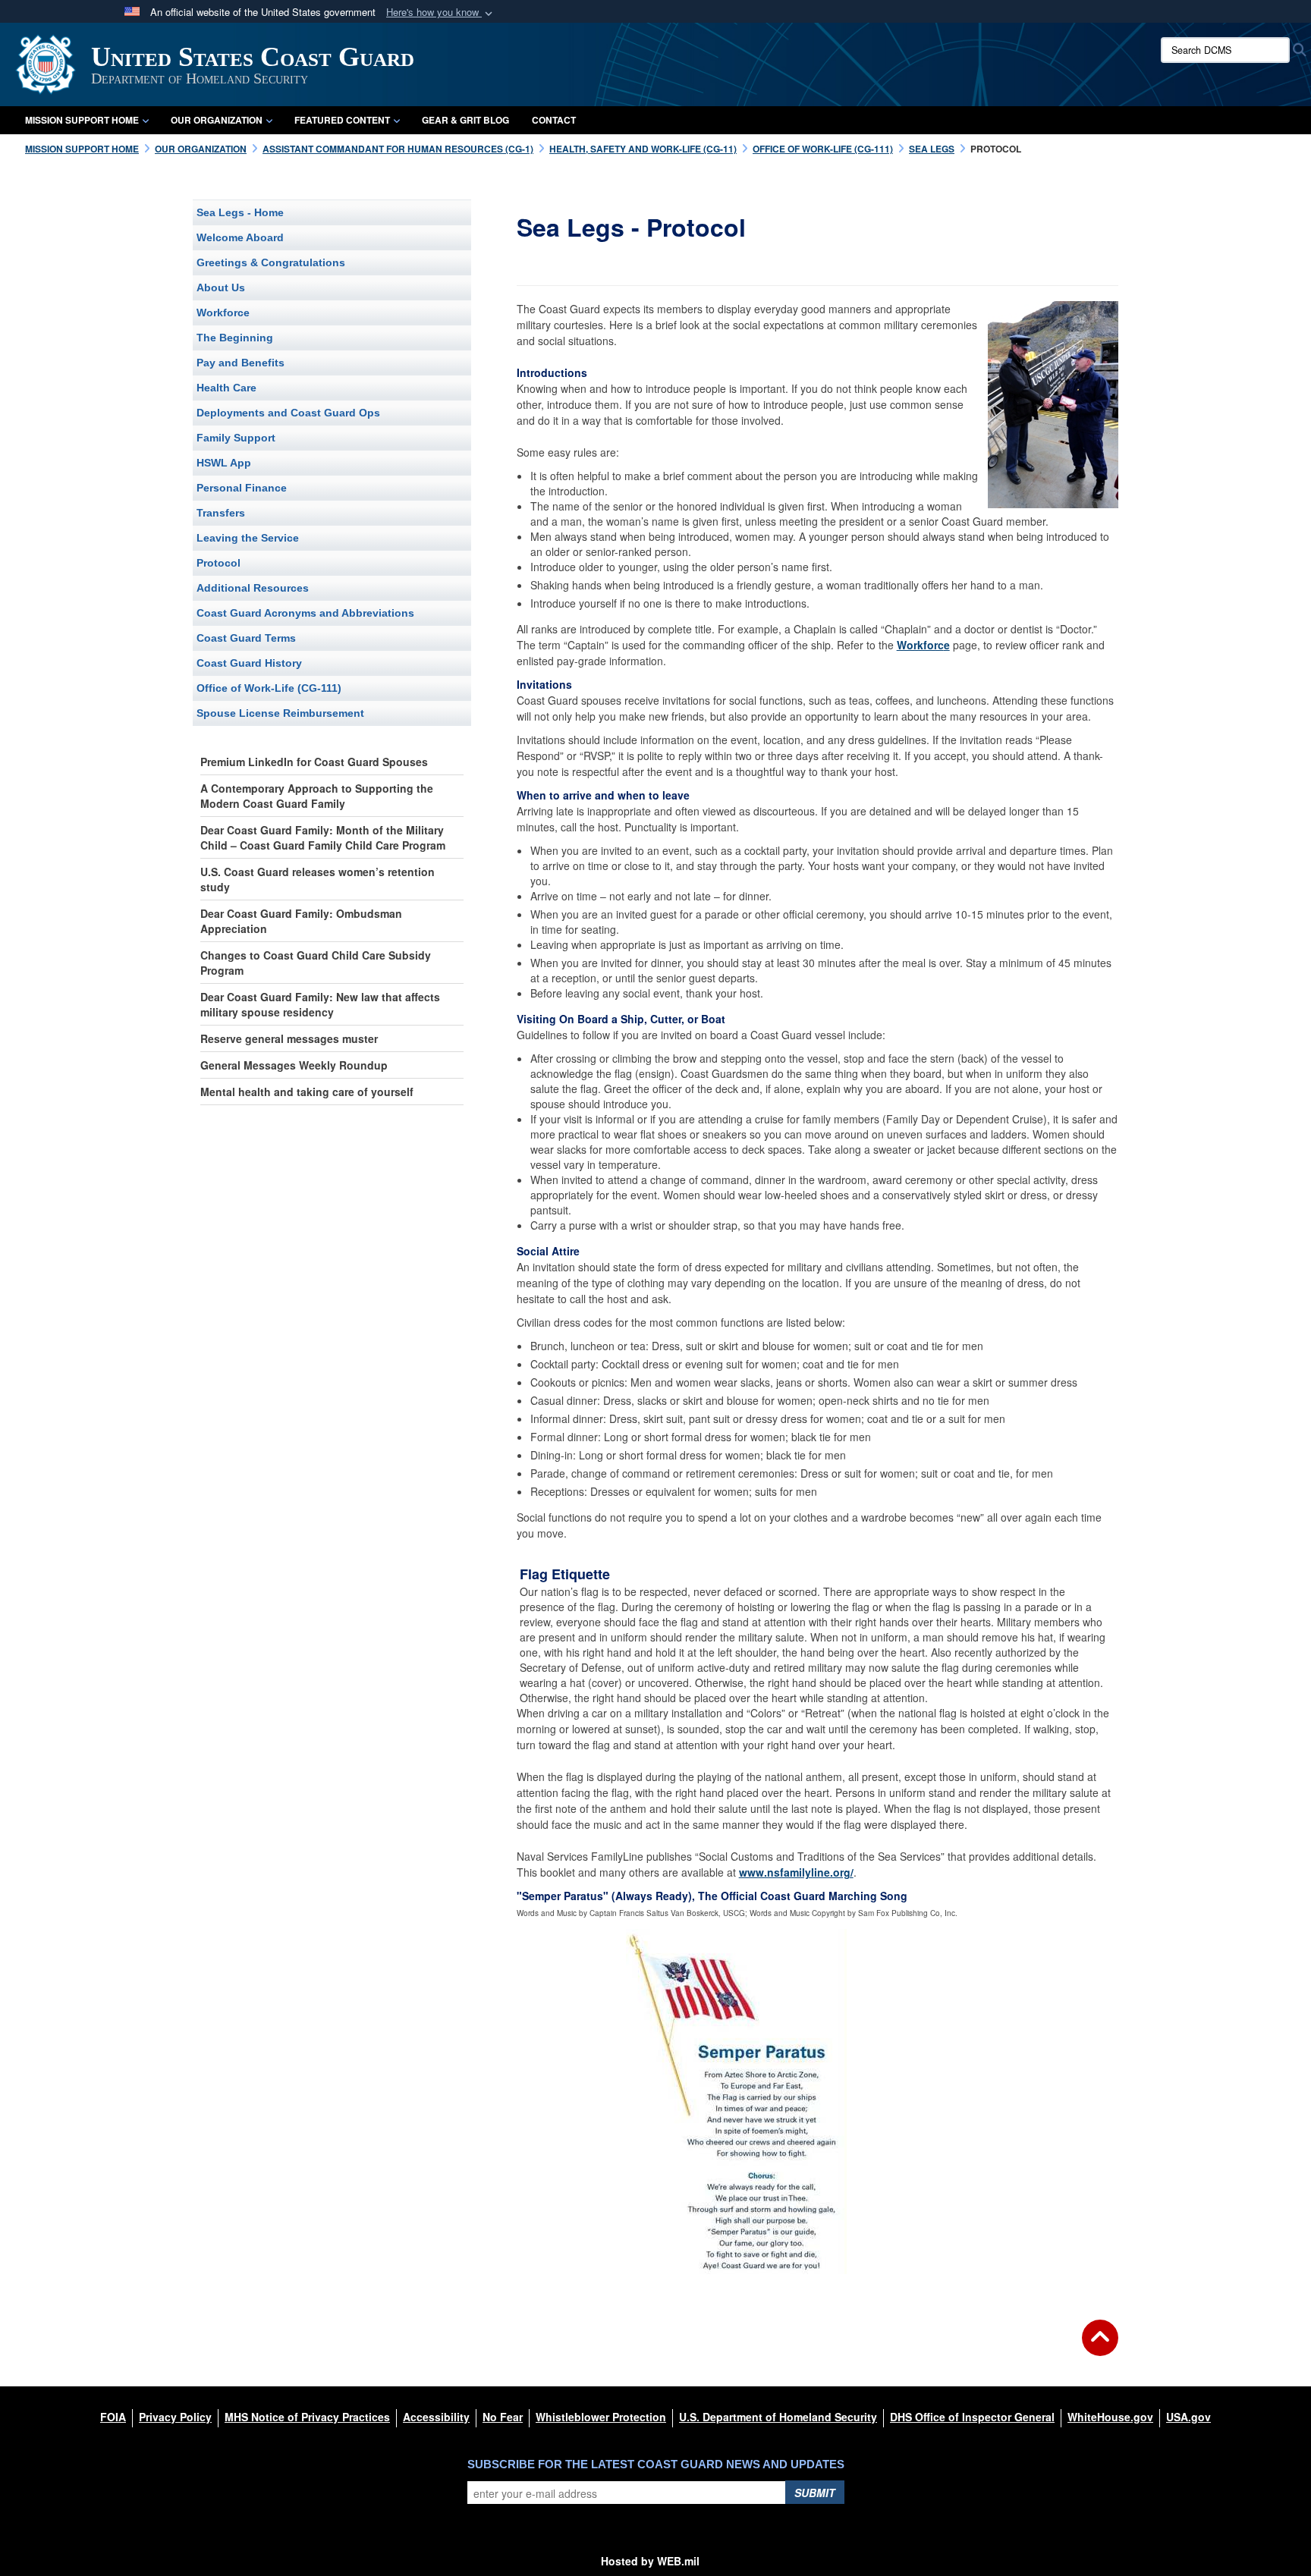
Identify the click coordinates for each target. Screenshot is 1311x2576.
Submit (815, 2493)
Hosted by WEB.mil (650, 2561)
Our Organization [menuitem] (217, 120)
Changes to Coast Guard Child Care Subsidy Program (316, 963)
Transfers (221, 513)
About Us (221, 287)
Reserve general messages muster (289, 1038)
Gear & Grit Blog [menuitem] (465, 120)
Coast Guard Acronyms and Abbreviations (305, 613)
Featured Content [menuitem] (342, 120)
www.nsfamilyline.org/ (796, 1872)
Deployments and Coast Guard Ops (288, 413)
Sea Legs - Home (240, 212)
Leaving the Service (248, 538)
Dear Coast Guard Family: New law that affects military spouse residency (320, 1004)
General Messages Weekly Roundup (294, 1065)
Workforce (223, 313)
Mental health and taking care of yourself (307, 1092)
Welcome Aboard (240, 237)
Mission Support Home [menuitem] (82, 120)
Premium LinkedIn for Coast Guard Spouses (314, 762)
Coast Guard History (249, 663)
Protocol (218, 563)
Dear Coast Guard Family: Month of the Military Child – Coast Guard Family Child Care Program (323, 837)
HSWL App (224, 463)
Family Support (236, 438)
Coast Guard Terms (246, 638)
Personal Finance (242, 488)
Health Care (226, 388)
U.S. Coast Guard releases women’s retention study (318, 879)
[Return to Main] (1100, 2347)
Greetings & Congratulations (271, 262)
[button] (441, 13)
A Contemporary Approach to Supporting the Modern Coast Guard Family (317, 796)
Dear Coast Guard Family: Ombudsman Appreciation (301, 921)
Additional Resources (253, 588)
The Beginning (235, 338)
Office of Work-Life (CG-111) (269, 688)
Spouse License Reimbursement (280, 713)
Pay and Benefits (241, 363)
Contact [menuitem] (554, 120)
